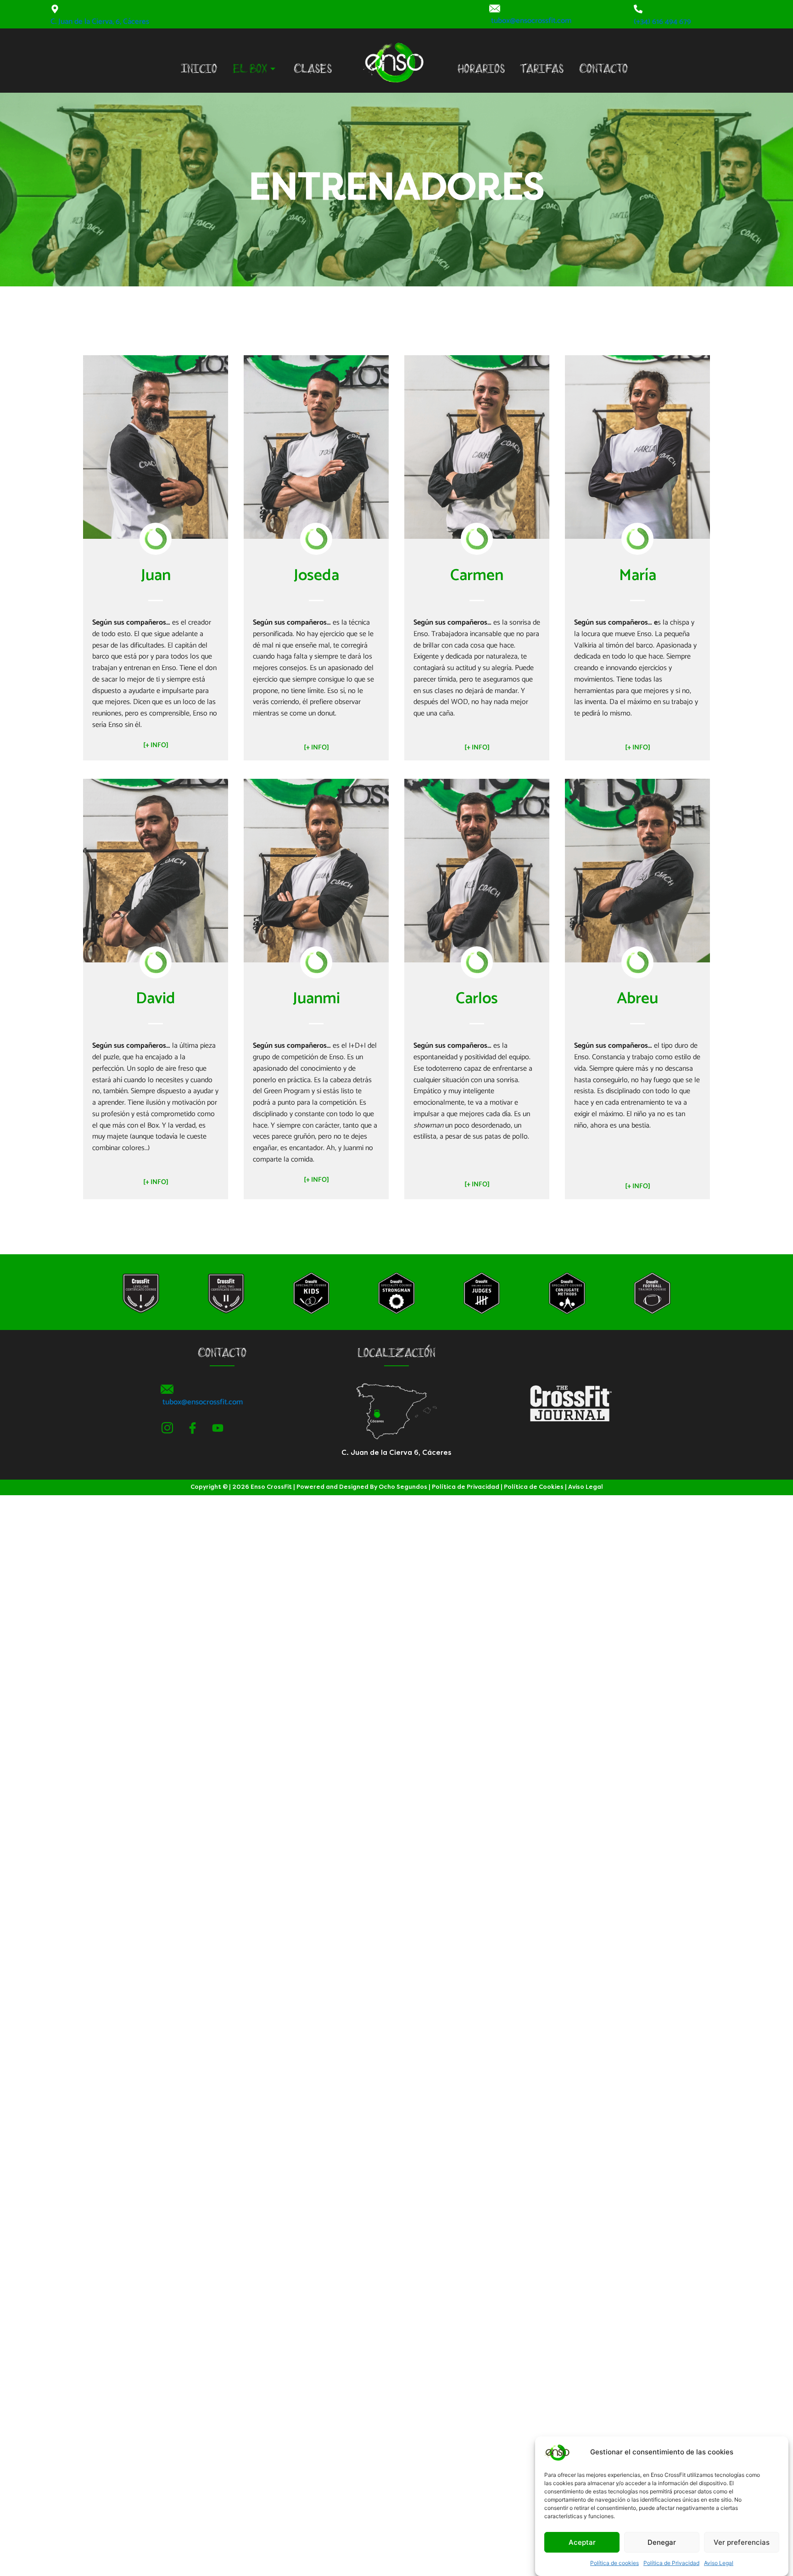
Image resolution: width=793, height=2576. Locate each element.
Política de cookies (614, 2563)
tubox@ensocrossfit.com (531, 21)
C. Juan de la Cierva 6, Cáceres (396, 1453)
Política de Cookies (534, 1487)
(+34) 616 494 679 (662, 22)
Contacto (603, 70)
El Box (250, 70)
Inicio (199, 70)
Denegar (662, 2542)
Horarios (481, 70)
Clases (313, 70)
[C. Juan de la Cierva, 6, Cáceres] (55, 9)
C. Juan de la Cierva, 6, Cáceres (100, 22)
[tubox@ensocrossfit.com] (495, 8)
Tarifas (542, 70)
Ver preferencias (742, 2542)
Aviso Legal (719, 2563)
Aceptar (582, 2542)
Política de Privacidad (671, 2563)
